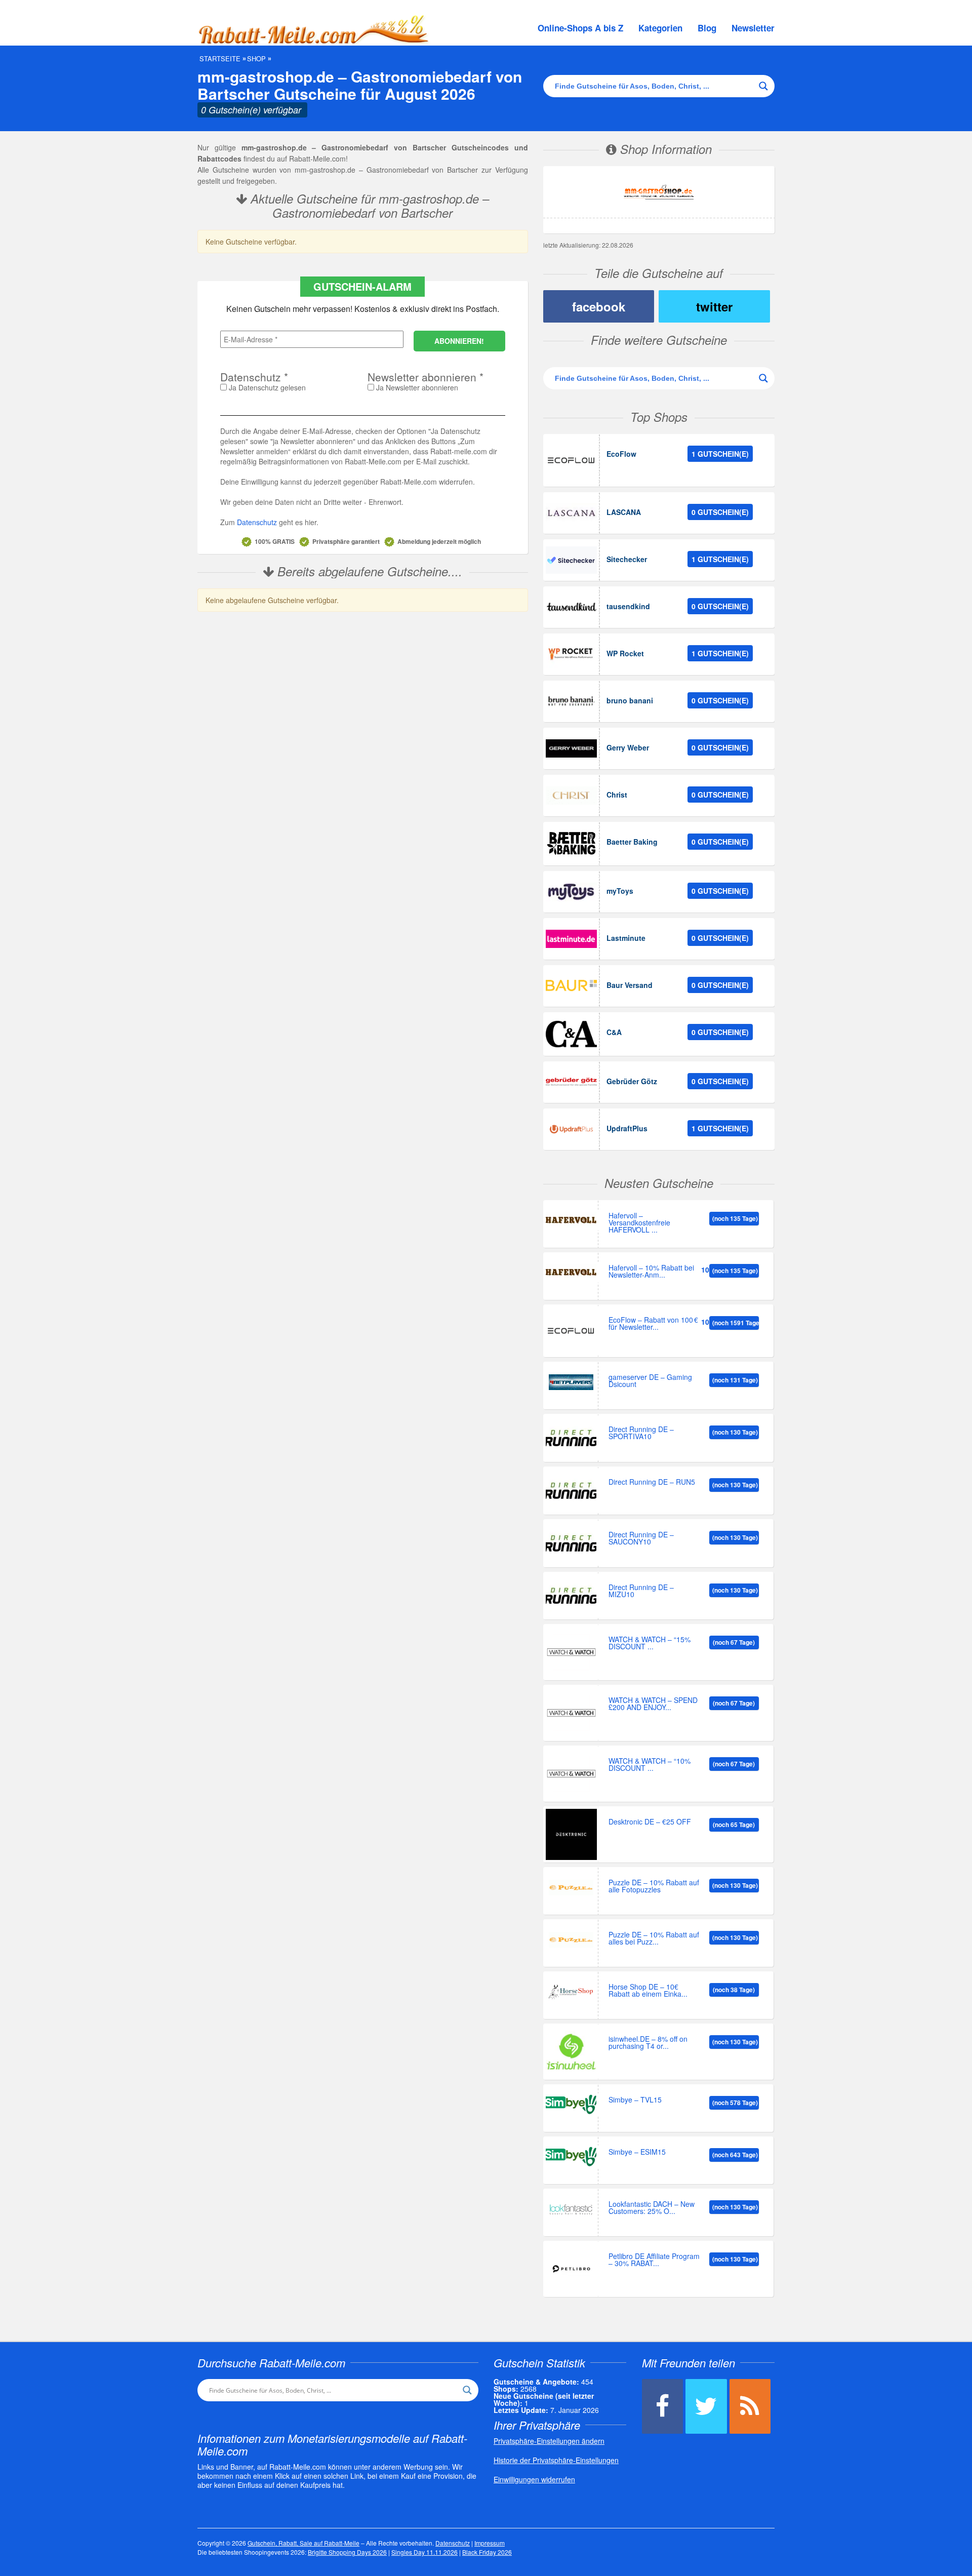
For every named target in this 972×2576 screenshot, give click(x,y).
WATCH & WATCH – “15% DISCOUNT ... (650, 1643)
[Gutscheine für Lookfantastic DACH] (571, 2209)
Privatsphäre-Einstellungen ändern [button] (549, 2441)
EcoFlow (621, 454)
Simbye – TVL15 (635, 2100)
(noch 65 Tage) (734, 1825)
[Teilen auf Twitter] (706, 2406)
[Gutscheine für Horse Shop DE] (571, 1992)
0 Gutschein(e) (720, 512)
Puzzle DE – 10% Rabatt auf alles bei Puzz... (654, 1939)
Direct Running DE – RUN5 (652, 1482)
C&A (614, 1032)
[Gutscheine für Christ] (571, 796)
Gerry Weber (628, 747)
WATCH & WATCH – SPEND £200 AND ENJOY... (653, 1704)
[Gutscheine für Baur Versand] (571, 986)
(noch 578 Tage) (735, 2103)
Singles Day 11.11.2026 (424, 2552)
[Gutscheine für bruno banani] (571, 701)
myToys (620, 891)
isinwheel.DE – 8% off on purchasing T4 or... (648, 2043)
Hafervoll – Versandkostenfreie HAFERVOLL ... (639, 1223)
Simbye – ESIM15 (637, 2152)
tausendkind (628, 606)
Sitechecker (627, 559)
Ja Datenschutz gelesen (266, 387)
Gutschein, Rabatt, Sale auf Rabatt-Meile (303, 2543)
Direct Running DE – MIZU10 (641, 1591)
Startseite (220, 59)
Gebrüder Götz (632, 1081)
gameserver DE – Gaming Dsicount (650, 1381)
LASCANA (624, 512)
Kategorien (660, 28)
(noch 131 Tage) (735, 1380)
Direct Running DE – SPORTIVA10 (641, 1433)
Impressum (490, 2543)
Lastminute (626, 938)
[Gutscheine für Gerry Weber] (571, 748)
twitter (714, 306)
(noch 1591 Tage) (736, 1323)
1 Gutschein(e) (720, 454)
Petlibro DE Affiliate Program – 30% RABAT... (654, 2260)
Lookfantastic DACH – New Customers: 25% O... (652, 2208)
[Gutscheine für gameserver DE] (571, 1382)
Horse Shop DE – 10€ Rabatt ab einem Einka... (648, 1991)
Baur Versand (630, 985)
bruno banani (630, 700)
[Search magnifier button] (763, 86)
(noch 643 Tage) (735, 2155)
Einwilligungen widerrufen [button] (534, 2479)
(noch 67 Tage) (734, 1642)
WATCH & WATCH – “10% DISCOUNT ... (650, 1765)
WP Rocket (625, 653)
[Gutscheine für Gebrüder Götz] (571, 1082)
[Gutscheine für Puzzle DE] (571, 1888)
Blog (707, 28)
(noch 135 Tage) (735, 1218)
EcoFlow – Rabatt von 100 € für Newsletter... (653, 1324)
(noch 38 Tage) (734, 1990)
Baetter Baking (632, 842)
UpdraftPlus (627, 1128)
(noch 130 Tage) (735, 1432)
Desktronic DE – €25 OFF (650, 1822)
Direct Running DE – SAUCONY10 (641, 1539)
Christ (617, 795)
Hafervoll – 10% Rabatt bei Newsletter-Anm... (651, 1272)
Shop (256, 59)
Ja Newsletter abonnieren (416, 387)
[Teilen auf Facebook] (662, 2406)
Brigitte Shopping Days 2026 (347, 2552)
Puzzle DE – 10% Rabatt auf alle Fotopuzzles (654, 1887)
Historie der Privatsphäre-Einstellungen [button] (556, 2460)
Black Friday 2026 (487, 2552)
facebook (599, 306)
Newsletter (753, 28)
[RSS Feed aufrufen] (750, 2406)
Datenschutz (257, 522)
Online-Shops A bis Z (580, 28)
